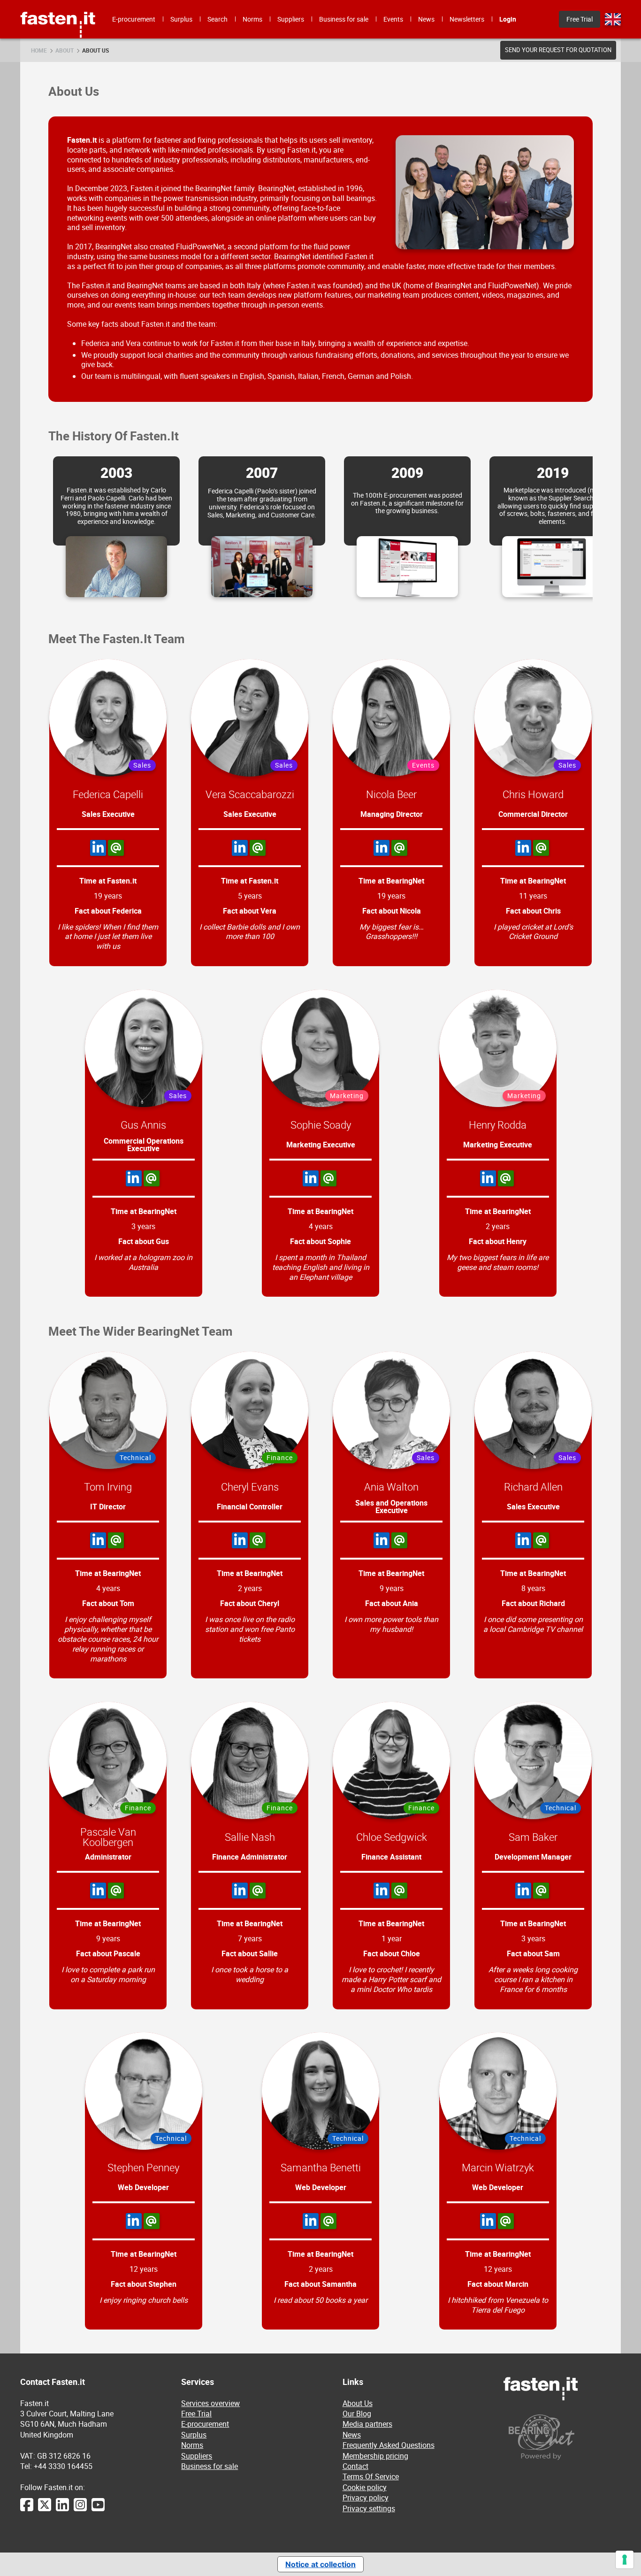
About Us (95, 50)
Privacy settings (369, 2508)
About (65, 50)
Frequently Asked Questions (389, 2445)
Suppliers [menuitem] (291, 19)
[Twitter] (45, 2509)
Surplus (194, 2435)
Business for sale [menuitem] (344, 19)
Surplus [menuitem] (181, 19)
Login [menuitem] (508, 19)
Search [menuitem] (217, 19)
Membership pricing (375, 2456)
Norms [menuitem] (252, 19)
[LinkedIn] (98, 848)
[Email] (116, 848)
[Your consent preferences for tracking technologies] (625, 2560)
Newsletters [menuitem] (467, 19)
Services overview (210, 2403)
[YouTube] (98, 2509)
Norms (192, 2445)
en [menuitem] (613, 19)
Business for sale (210, 2466)
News (352, 2435)
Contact (355, 2466)
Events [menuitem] (393, 19)
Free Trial (196, 2414)
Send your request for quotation (558, 50)
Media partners (367, 2424)
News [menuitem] (426, 19)
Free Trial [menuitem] (580, 19)
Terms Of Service (371, 2476)
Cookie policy (365, 2487)
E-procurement (205, 2424)
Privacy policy (366, 2498)
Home (39, 50)
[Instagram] (80, 2509)
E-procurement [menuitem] (134, 19)
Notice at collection (320, 2564)
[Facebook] (27, 2509)
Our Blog (357, 2414)
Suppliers (197, 2456)
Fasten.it (58, 4)
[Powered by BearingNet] (562, 2437)
